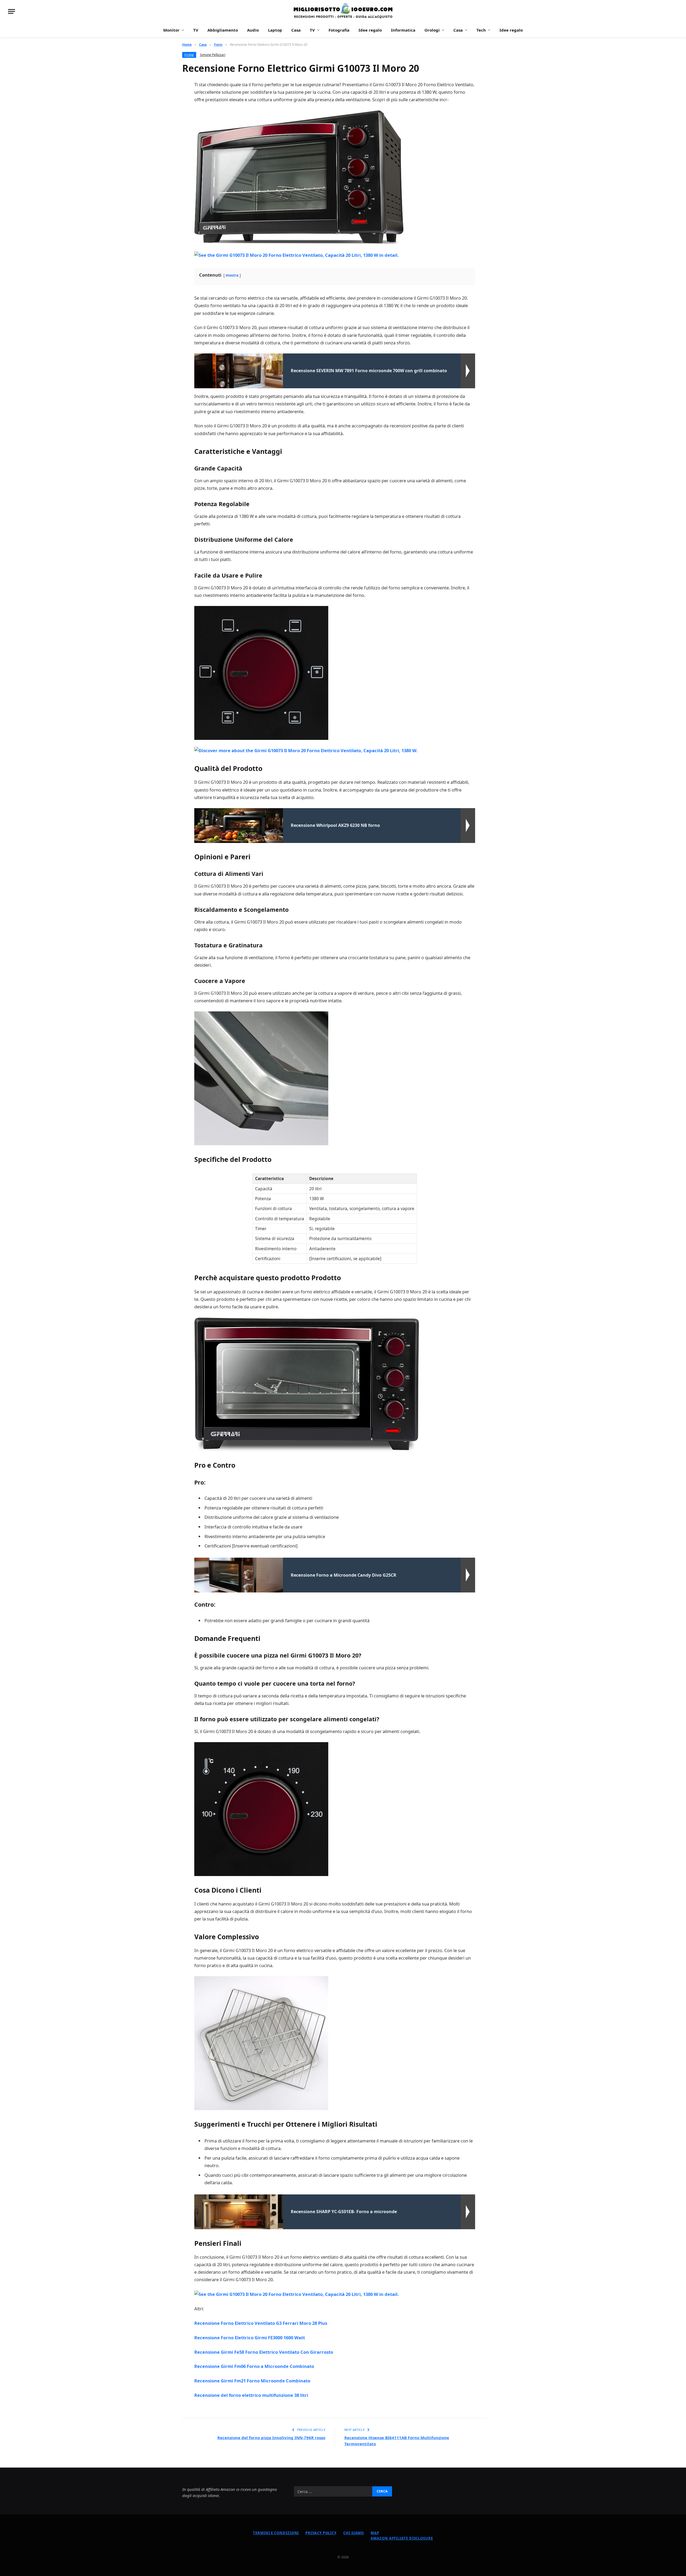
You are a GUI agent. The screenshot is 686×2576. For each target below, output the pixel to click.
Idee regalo (370, 30)
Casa (296, 30)
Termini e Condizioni (276, 2533)
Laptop (275, 30)
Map (375, 2533)
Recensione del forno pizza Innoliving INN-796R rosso (271, 2438)
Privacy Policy (321, 2533)
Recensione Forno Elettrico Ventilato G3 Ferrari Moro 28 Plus (261, 2323)
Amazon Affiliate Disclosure (402, 2538)
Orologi (432, 30)
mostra (232, 275)
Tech (481, 30)
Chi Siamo (354, 2533)
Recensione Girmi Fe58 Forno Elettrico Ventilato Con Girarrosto (264, 2352)
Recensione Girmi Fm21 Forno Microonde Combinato (252, 2381)
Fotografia (339, 30)
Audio (253, 30)
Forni (189, 55)
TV (196, 30)
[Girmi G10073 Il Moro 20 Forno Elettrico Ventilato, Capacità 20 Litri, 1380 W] (299, 177)
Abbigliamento (223, 30)
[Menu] (12, 11)
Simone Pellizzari (213, 55)
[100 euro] (343, 11)
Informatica (403, 30)
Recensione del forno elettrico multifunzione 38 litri (251, 2395)
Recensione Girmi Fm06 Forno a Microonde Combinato (254, 2366)
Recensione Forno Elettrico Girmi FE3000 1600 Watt (250, 2338)
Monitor (171, 30)
